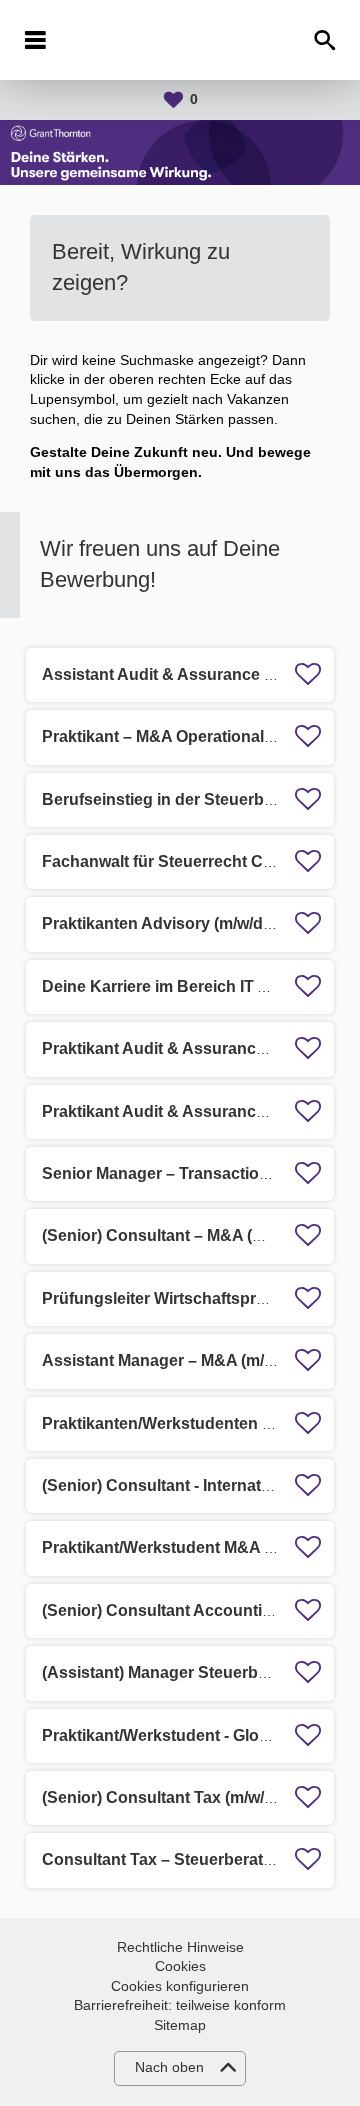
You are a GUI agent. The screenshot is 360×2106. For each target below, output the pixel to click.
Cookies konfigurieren (180, 1986)
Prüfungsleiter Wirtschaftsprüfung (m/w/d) (200, 1298)
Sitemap (180, 2025)
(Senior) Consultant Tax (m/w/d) (160, 1797)
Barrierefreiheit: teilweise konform (180, 2005)
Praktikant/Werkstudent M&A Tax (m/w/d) (195, 1547)
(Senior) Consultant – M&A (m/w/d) (171, 1235)
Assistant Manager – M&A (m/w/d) (168, 1360)
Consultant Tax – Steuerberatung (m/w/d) (196, 1859)
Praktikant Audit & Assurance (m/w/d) (182, 1048)
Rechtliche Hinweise (180, 1947)
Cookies (180, 1966)
